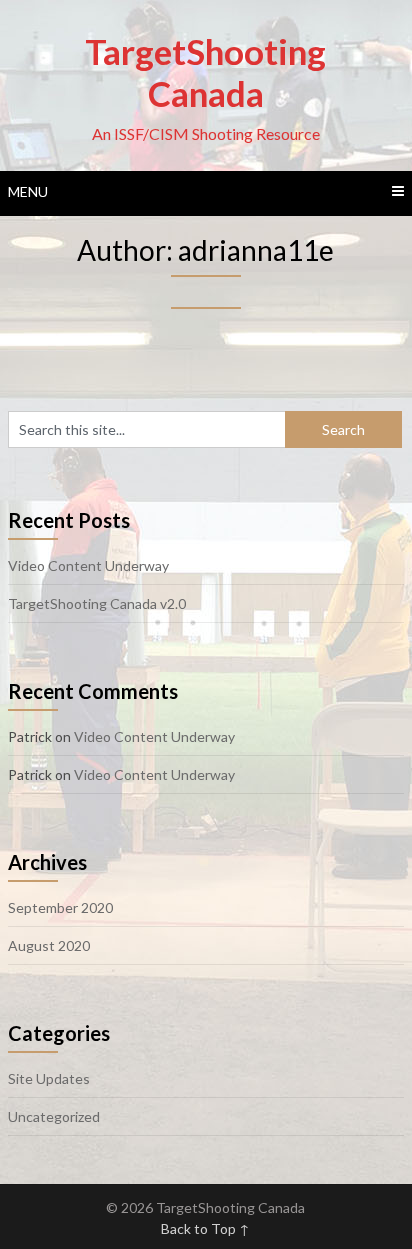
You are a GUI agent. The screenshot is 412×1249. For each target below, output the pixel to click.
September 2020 (60, 907)
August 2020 (49, 945)
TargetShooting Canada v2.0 (97, 603)
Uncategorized (54, 1116)
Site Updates (49, 1078)
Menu (28, 191)
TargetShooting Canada (205, 72)
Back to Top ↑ (205, 1228)
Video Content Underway (88, 565)
